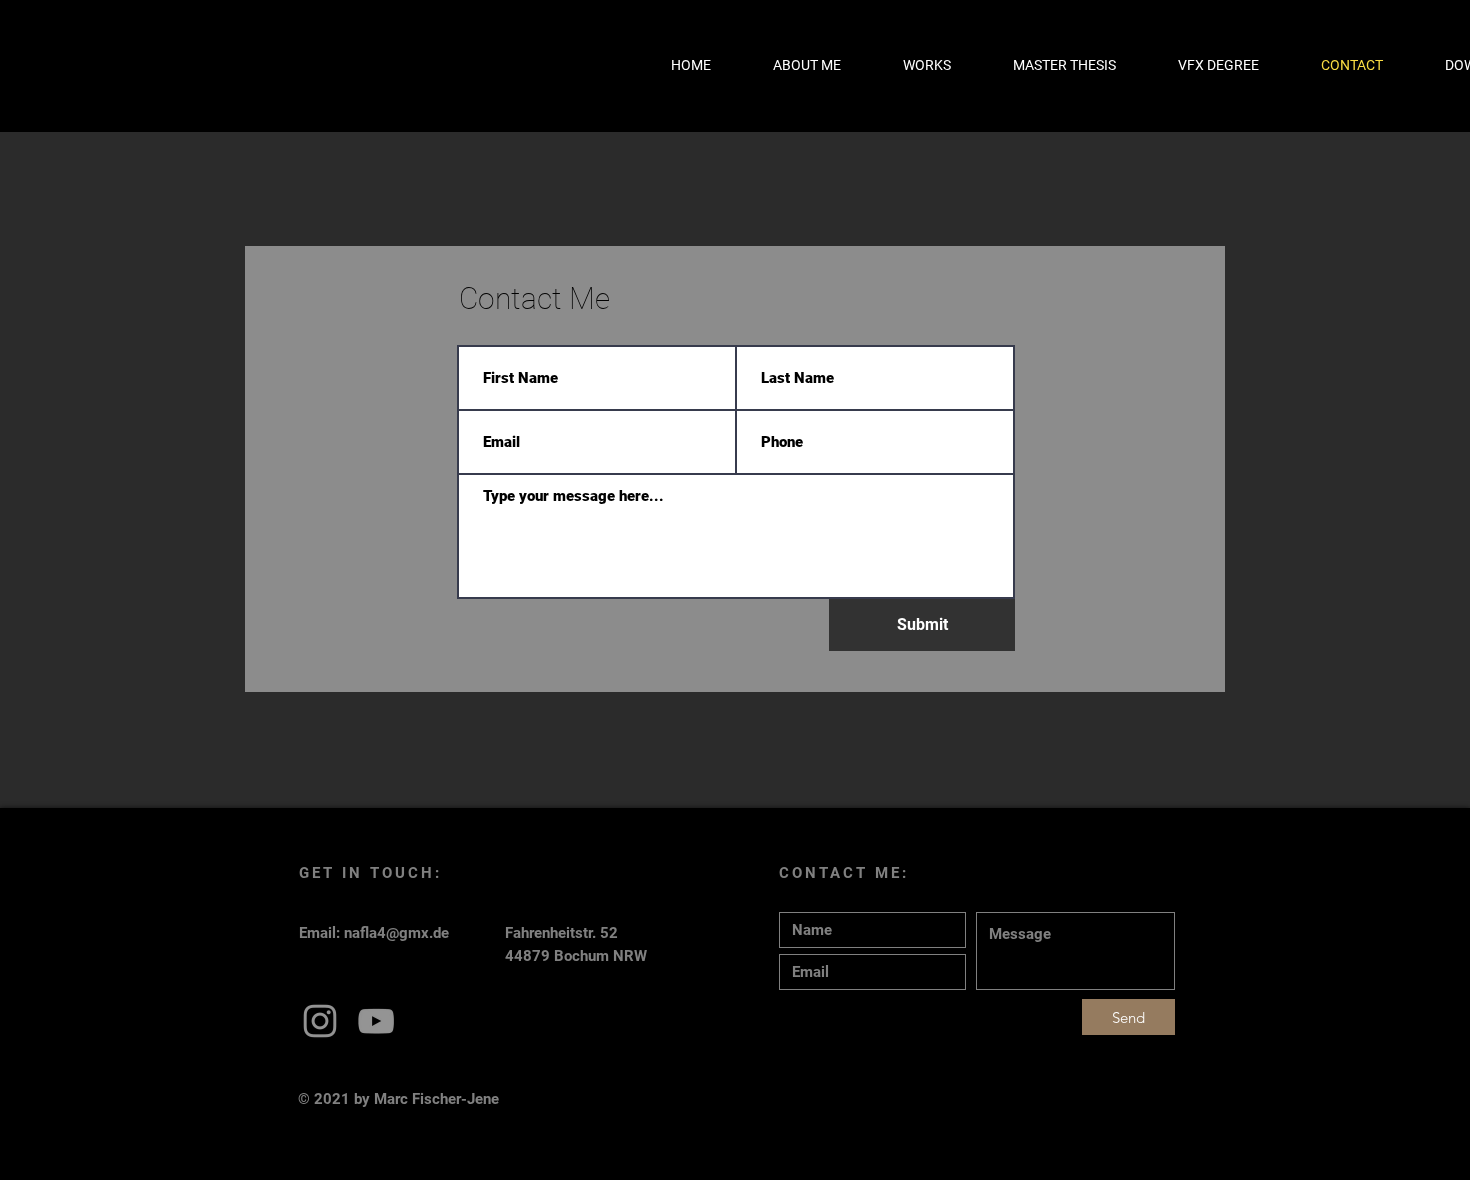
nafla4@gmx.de (396, 933)
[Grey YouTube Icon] (376, 1021)
